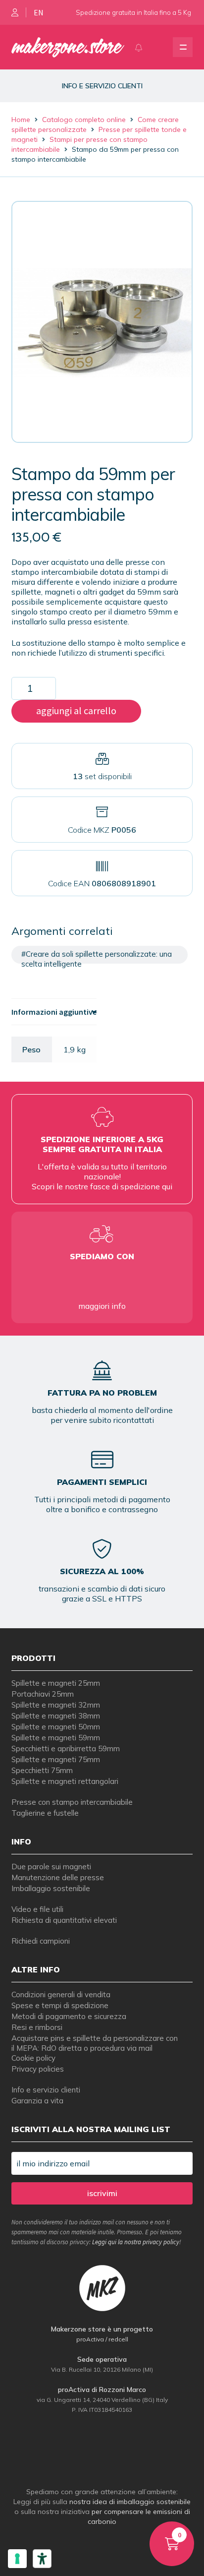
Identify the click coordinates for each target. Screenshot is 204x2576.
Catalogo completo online (84, 120)
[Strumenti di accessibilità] (42, 2559)
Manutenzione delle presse (58, 1877)
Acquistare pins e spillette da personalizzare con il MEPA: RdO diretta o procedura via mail (95, 2043)
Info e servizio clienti (46, 2090)
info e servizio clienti (102, 86)
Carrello (165, 2530)
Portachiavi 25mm (43, 1694)
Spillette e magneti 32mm (56, 1705)
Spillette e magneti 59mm (56, 1738)
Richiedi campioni (41, 1941)
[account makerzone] (15, 12)
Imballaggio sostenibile (51, 1888)
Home (21, 120)
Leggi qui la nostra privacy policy (136, 2242)
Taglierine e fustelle (45, 1813)
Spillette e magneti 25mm (56, 1683)
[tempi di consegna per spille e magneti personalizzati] (102, 1281)
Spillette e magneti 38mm (56, 1716)
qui (167, 1186)
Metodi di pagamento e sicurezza (69, 2016)
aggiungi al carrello (76, 710)
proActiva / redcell (102, 2339)
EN (39, 12)
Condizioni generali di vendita (61, 1994)
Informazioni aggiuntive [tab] (54, 1012)
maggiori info (102, 1306)
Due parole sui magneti (51, 1867)
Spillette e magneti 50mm (56, 1727)
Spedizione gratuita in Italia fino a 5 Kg (133, 12)
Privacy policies (38, 2069)
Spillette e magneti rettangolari (65, 1781)
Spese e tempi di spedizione (60, 2005)
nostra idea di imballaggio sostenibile (130, 2502)
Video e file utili (37, 1909)
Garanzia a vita (37, 2101)
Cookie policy (33, 2058)
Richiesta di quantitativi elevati (64, 1920)
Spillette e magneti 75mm (56, 1759)
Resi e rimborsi (37, 2027)
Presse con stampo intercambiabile (72, 1802)
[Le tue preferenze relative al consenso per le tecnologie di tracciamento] (17, 2559)
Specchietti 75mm (42, 1770)
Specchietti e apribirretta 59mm (66, 1748)
